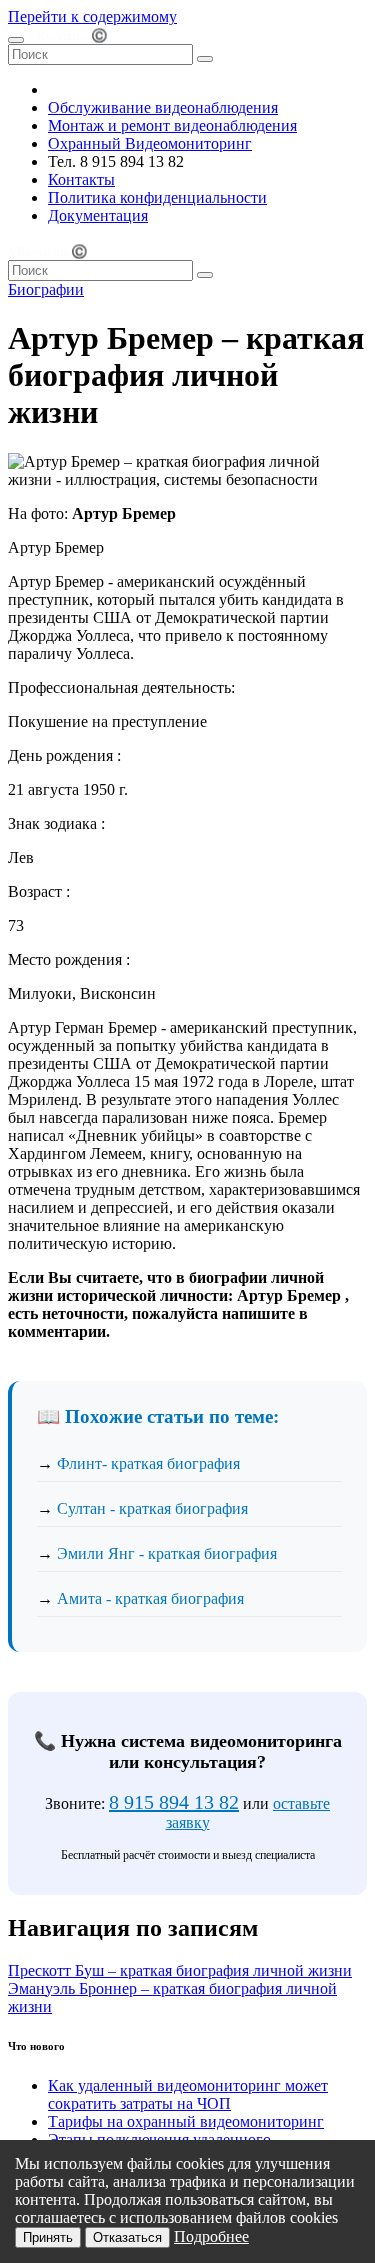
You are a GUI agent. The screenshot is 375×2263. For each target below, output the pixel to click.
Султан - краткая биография (152, 1508)
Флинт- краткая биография (148, 1463)
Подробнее (211, 2236)
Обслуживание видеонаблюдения (163, 107)
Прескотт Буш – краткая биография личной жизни (180, 1970)
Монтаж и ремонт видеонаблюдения (172, 125)
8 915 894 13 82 (174, 1802)
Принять (48, 2237)
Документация (98, 215)
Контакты (81, 179)
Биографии (46, 289)
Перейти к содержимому (92, 16)
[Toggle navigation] (16, 40)
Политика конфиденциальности (157, 197)
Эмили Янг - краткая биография (167, 1553)
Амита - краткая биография (150, 1598)
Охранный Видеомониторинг (150, 143)
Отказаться (127, 2237)
